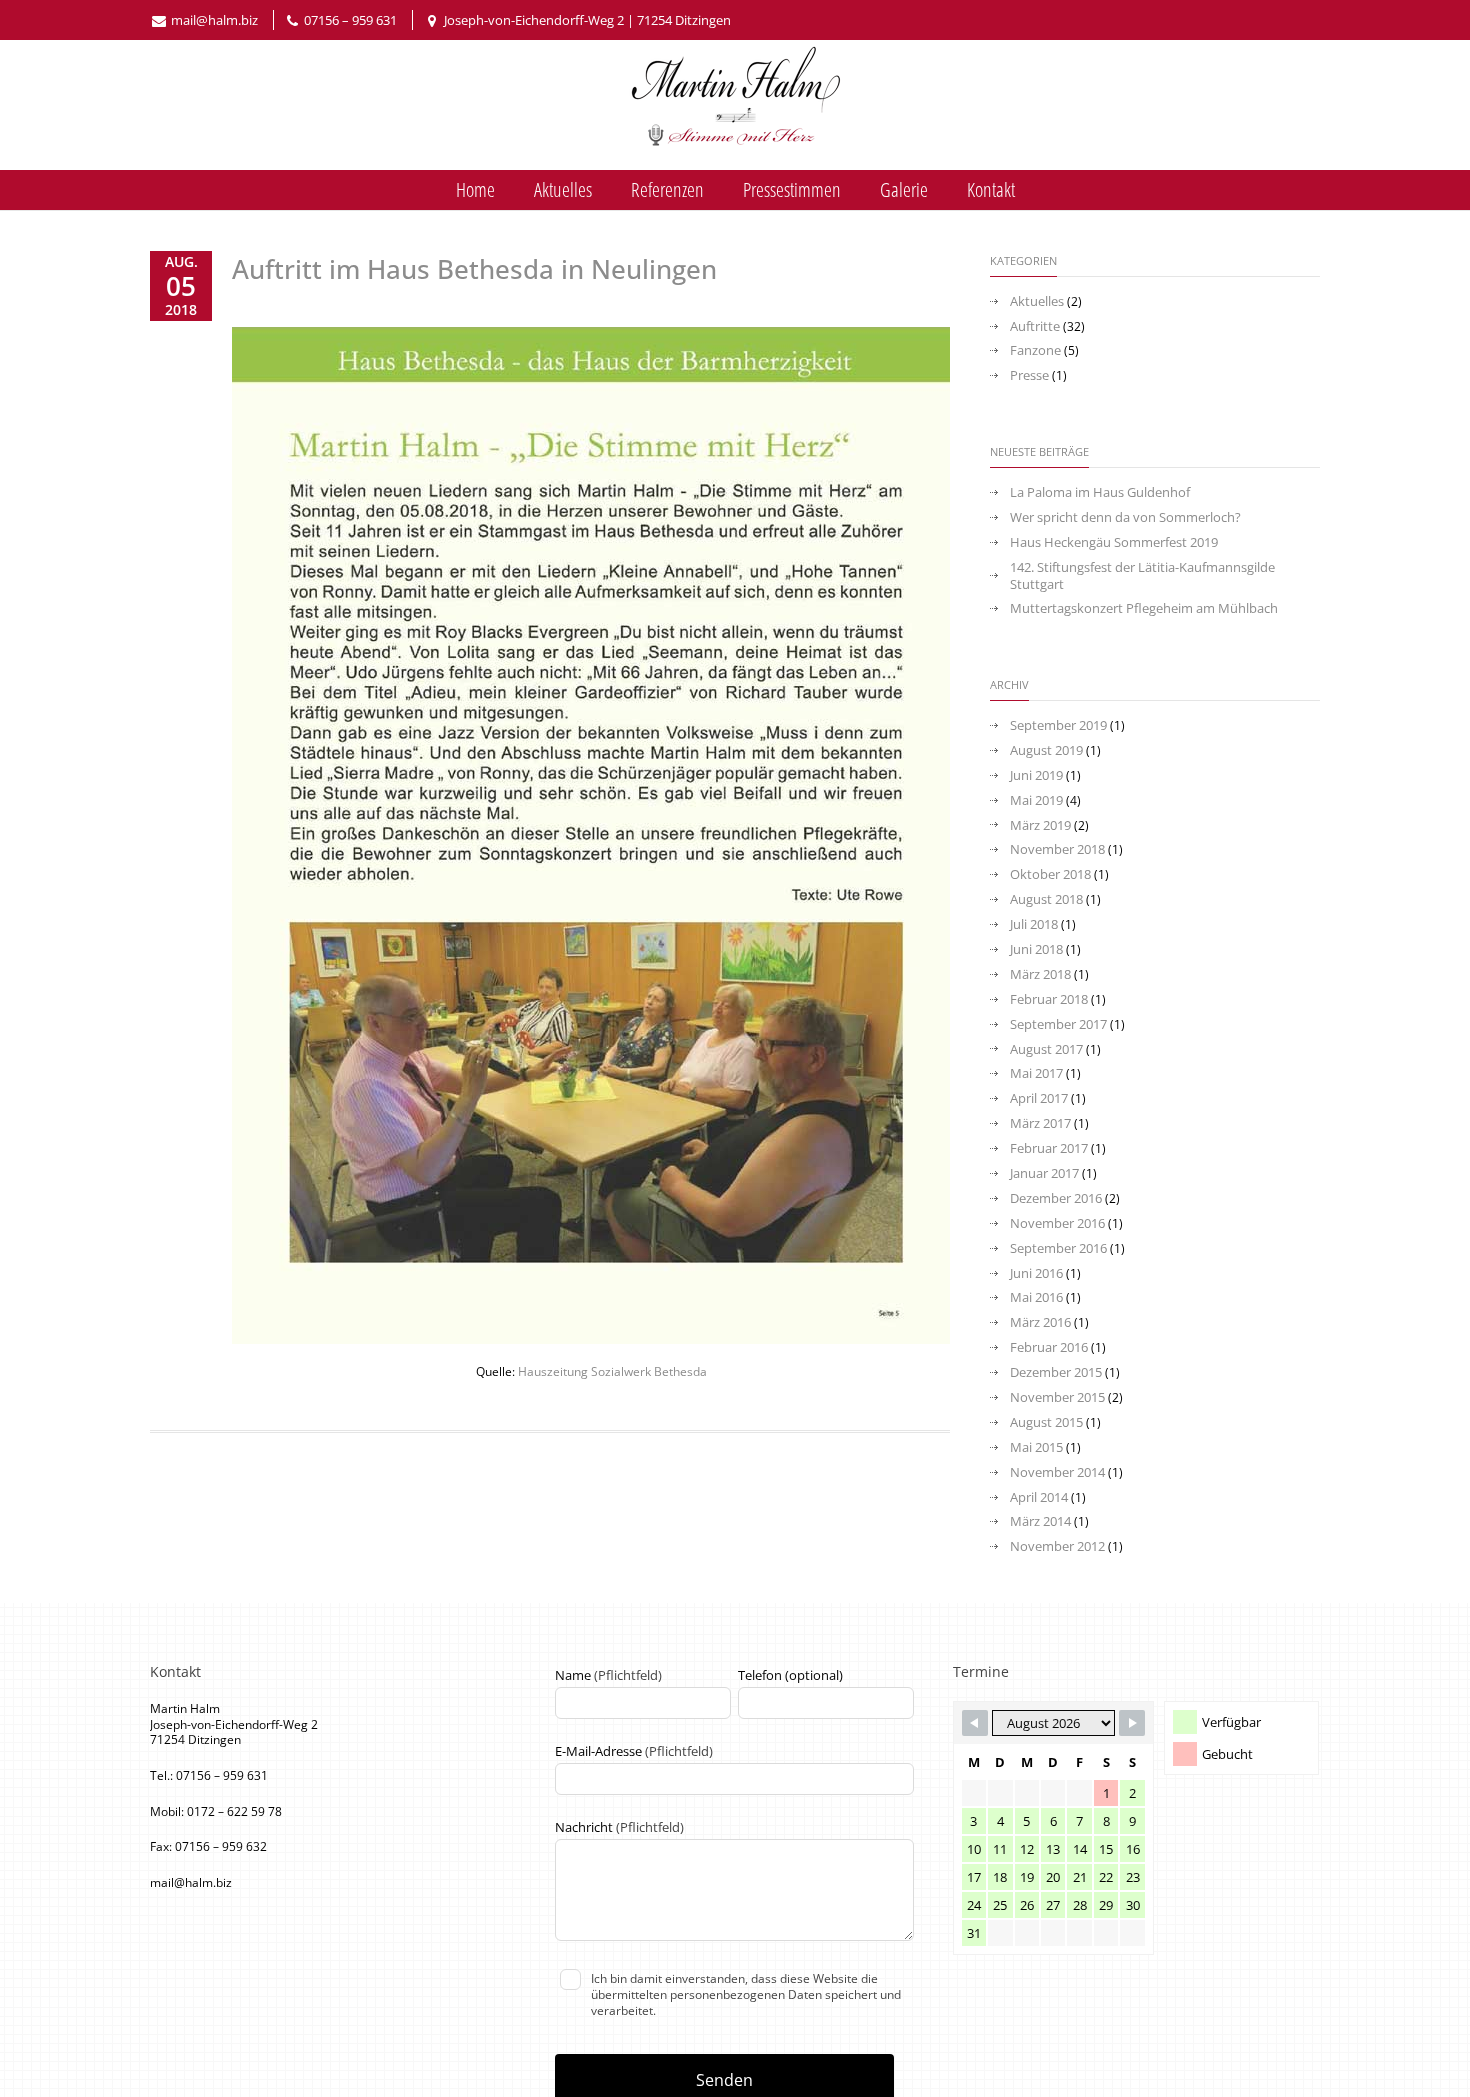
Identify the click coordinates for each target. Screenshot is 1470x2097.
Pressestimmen (792, 189)
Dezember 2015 (1056, 1372)
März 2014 (1040, 1521)
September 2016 (1058, 1248)
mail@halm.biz (214, 20)
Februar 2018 (1049, 999)
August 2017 (1046, 1049)
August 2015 (1046, 1422)
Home (475, 189)
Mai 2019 (1036, 800)
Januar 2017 (1044, 1173)
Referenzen (667, 189)
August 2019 (1046, 750)
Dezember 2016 (1056, 1198)
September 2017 (1058, 1024)
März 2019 (1040, 825)
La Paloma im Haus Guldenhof (1100, 492)
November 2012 (1057, 1546)
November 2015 (1057, 1397)
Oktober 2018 (1050, 874)
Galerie (904, 189)
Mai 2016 (1036, 1297)
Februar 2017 (1049, 1148)
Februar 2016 (1049, 1347)
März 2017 (1040, 1123)
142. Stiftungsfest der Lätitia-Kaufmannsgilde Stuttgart (1142, 576)
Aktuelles (563, 189)
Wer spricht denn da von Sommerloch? (1125, 517)
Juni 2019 (1036, 775)
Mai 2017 (1036, 1073)
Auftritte (1035, 326)
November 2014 (1057, 1472)
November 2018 (1057, 849)
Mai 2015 (1036, 1447)
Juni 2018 (1036, 949)
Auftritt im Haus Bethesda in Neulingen (474, 269)
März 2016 (1040, 1322)
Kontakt (991, 189)
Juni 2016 (1036, 1273)
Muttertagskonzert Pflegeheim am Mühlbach (1144, 608)
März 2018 (1040, 974)
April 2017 (1039, 1098)
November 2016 (1057, 1223)
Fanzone (1035, 350)
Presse (1029, 375)
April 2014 (1039, 1497)
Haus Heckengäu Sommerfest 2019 (1114, 542)
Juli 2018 (1034, 924)
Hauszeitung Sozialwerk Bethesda (612, 1371)
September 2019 (1058, 725)
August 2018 (1046, 899)
